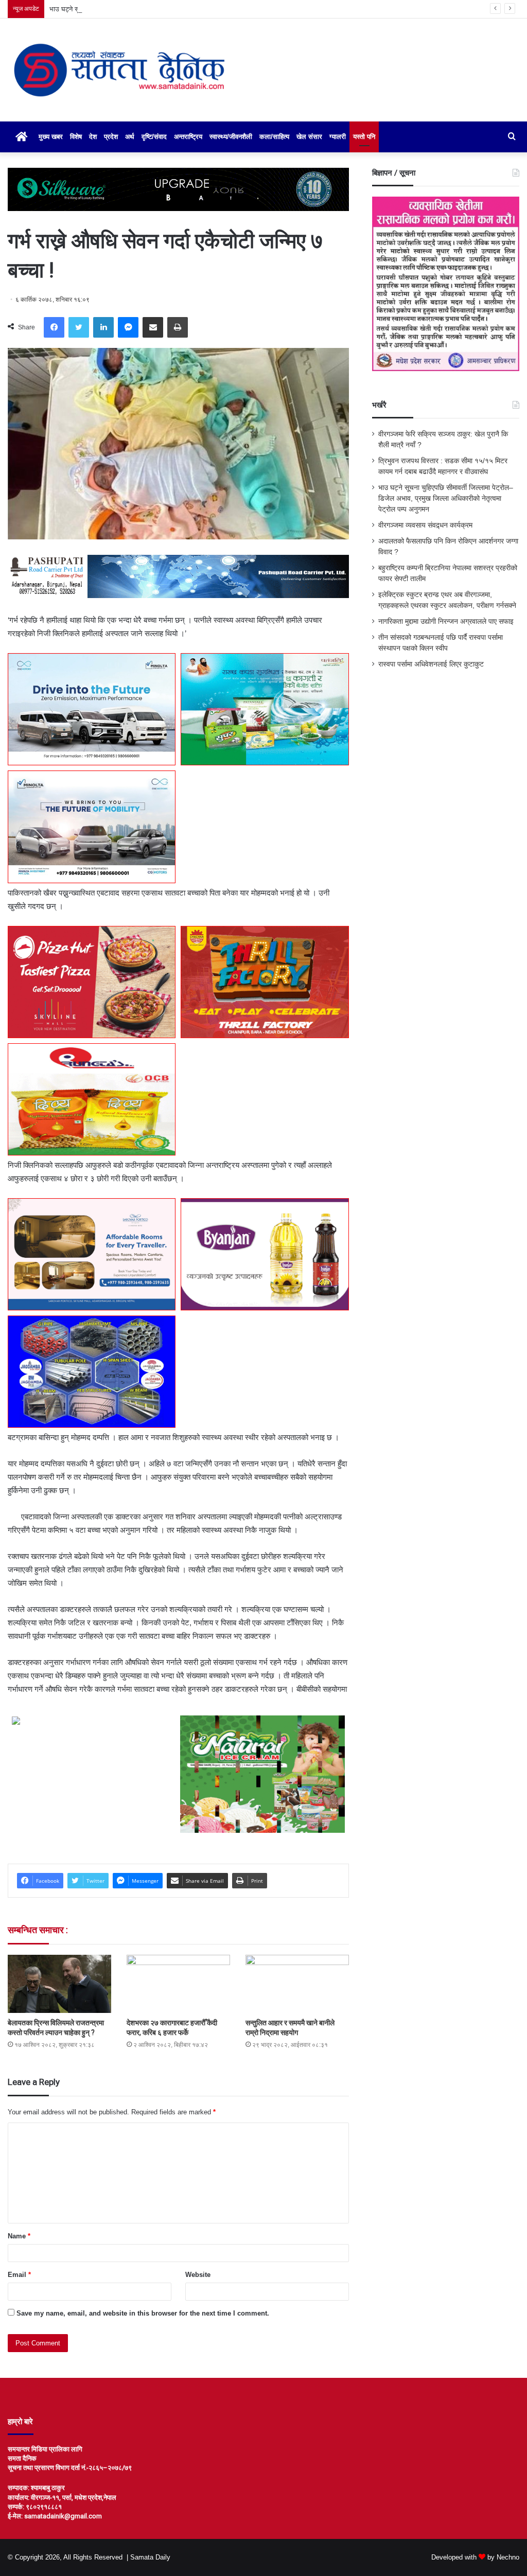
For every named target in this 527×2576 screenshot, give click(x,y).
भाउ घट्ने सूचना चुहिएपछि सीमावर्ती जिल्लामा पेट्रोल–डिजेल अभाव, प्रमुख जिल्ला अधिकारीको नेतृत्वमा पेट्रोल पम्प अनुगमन (196, 9)
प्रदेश (111, 137)
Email (19, 2275)
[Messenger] (128, 327)
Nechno (508, 2557)
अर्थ (130, 137)
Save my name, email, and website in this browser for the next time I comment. (143, 2313)
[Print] (178, 327)
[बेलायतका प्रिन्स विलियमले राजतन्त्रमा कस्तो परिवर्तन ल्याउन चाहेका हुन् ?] (59, 1984)
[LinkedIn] (103, 327)
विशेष (76, 137)
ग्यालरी (338, 137)
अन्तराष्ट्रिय (188, 137)
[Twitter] (79, 327)
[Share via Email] (153, 327)
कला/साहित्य (274, 137)
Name (19, 2236)
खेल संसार (309, 137)
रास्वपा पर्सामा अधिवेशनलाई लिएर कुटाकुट (431, 664)
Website (198, 2275)
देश (93, 137)
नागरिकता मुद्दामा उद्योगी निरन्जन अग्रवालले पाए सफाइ (446, 621)
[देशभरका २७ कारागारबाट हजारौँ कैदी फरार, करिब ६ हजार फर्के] (178, 1984)
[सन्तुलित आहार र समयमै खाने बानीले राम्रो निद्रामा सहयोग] (297, 1984)
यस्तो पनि (364, 137)
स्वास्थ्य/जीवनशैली (231, 137)
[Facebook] (54, 327)
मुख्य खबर (51, 137)
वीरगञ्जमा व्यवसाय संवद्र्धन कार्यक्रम (425, 525)
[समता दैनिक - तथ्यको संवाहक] (119, 70)
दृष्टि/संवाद (154, 137)
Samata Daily (150, 2557)
